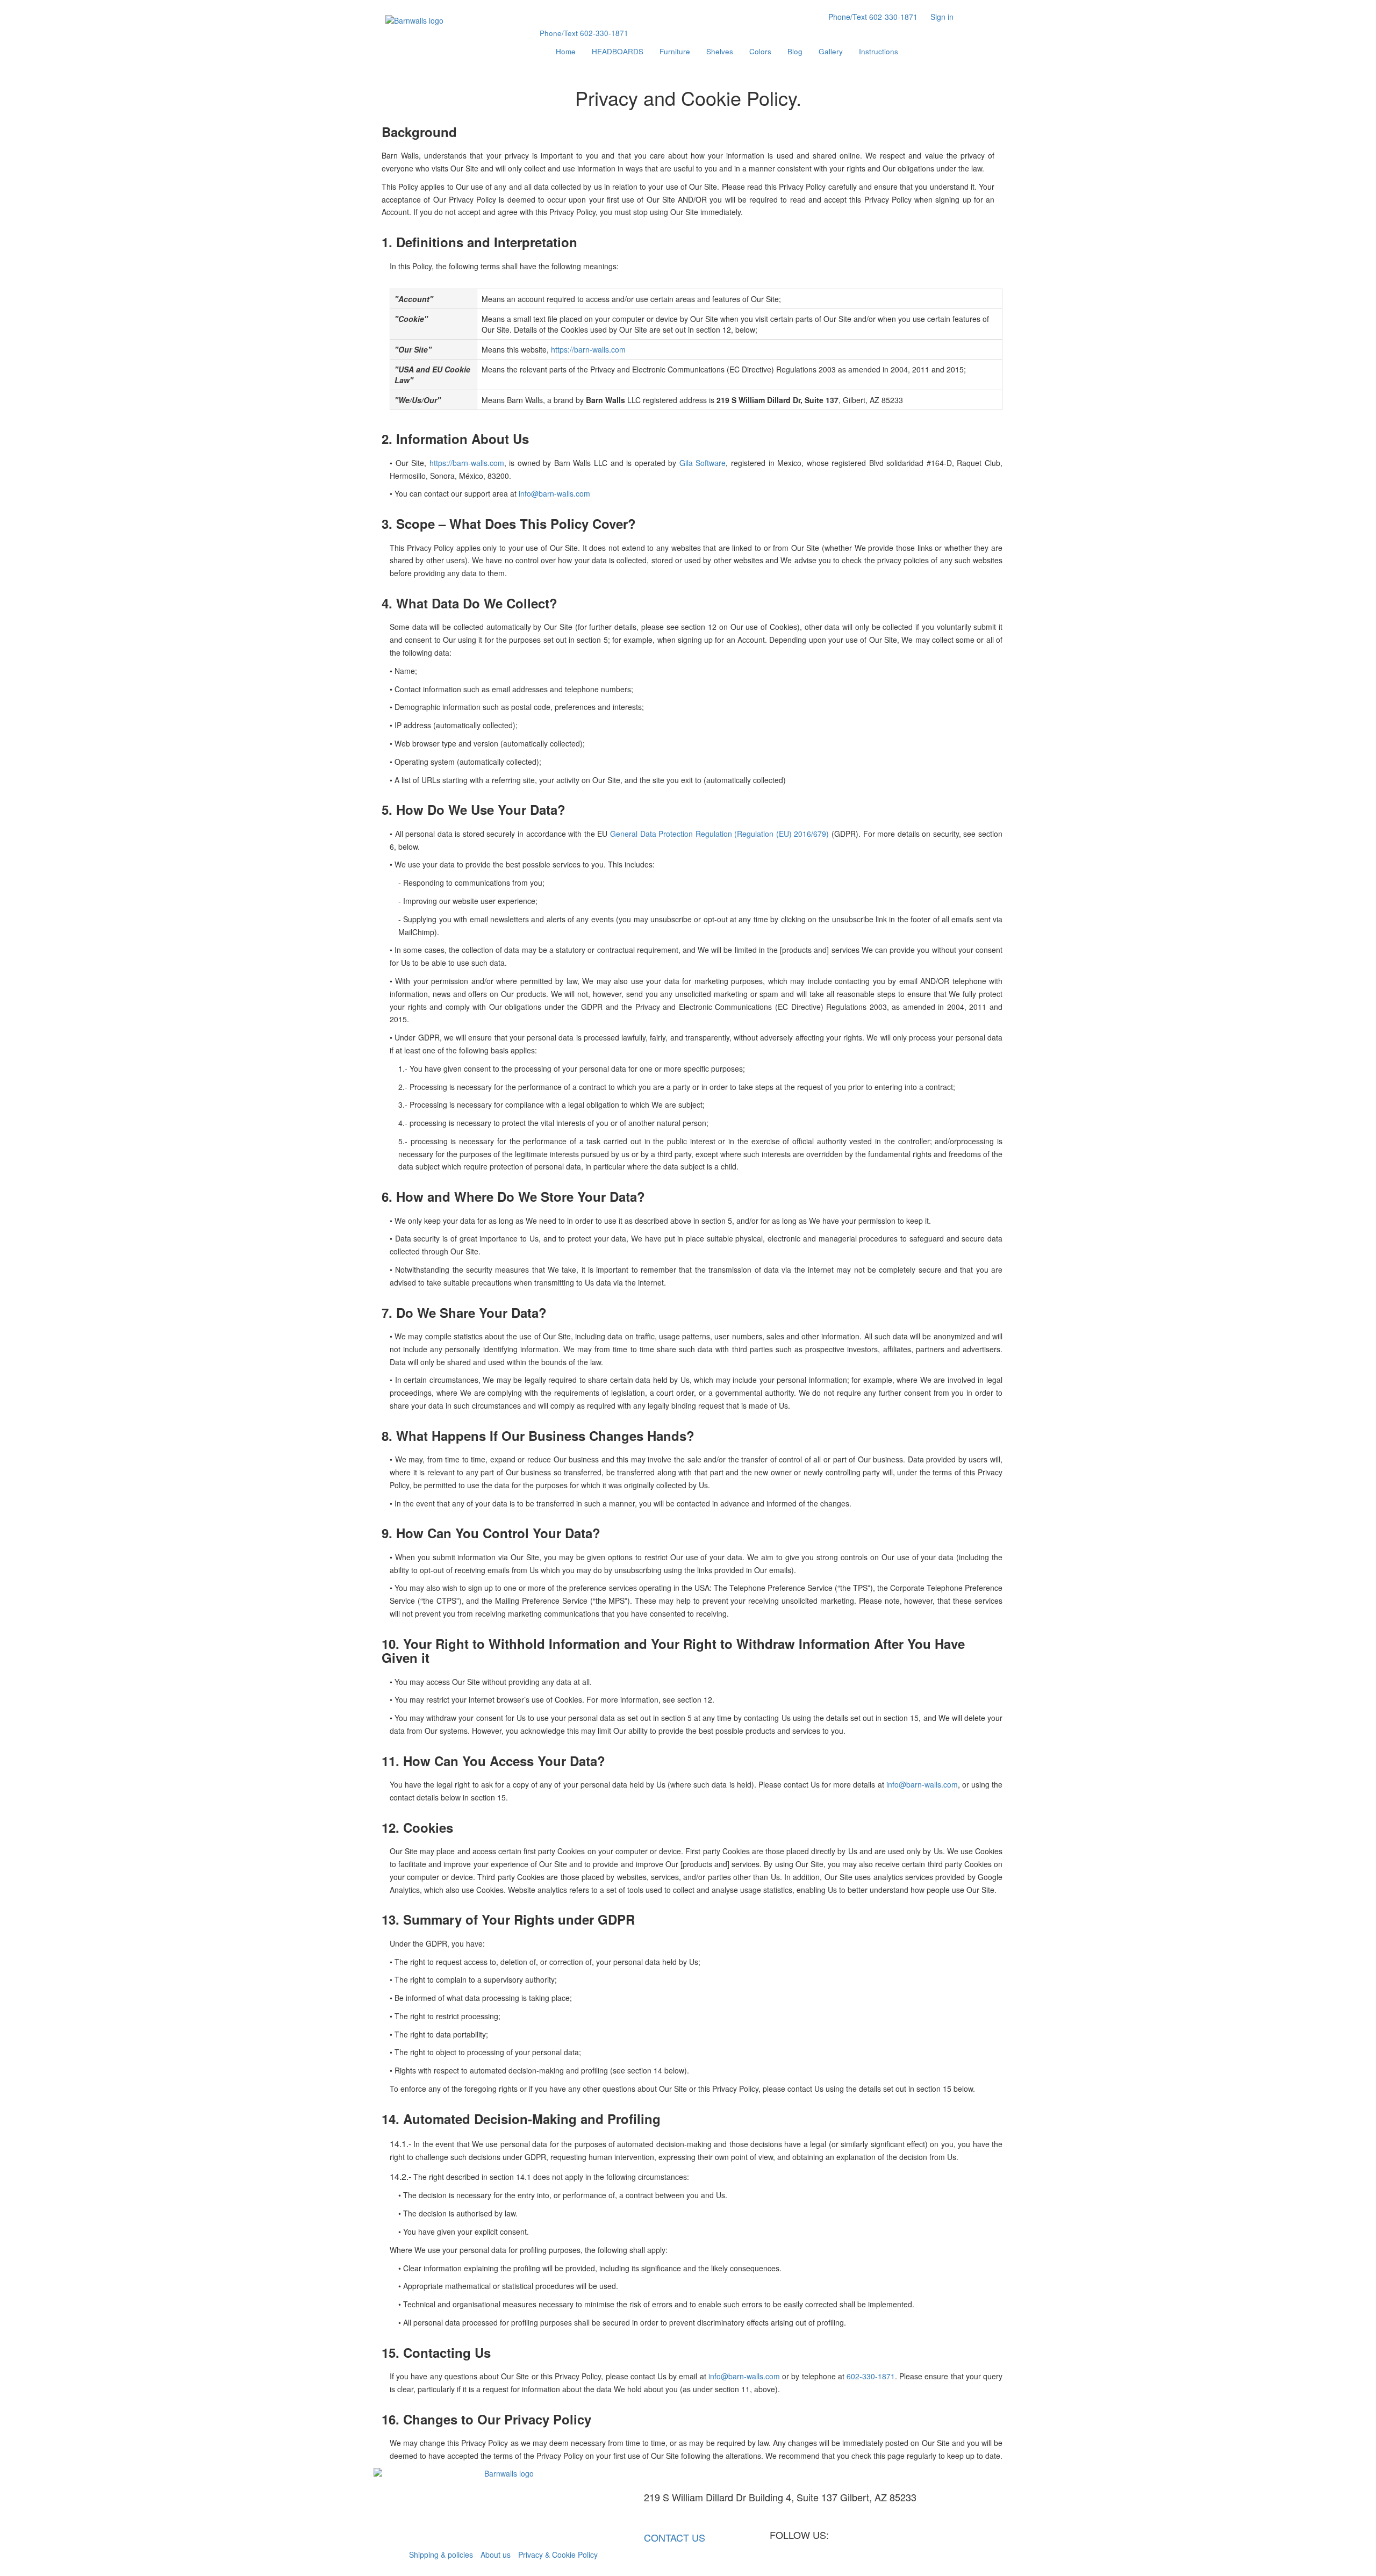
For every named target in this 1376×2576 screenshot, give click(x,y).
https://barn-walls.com (588, 349)
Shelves (720, 51)
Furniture (675, 51)
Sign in (942, 17)
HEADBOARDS (618, 51)
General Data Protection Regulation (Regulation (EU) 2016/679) (719, 834)
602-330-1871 (873, 17)
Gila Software (703, 463)
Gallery (831, 51)
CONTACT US (679, 2537)
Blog (795, 51)
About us (496, 2555)
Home (566, 51)
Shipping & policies (441, 2555)
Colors (760, 51)
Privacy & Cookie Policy (558, 2555)
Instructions (879, 51)
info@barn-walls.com (554, 493)
